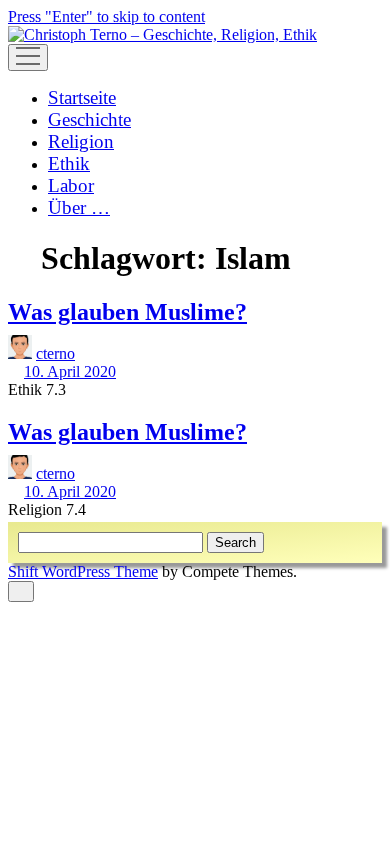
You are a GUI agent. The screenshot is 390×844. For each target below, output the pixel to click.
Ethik (69, 163)
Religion (81, 141)
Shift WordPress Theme (83, 571)
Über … (79, 207)
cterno (55, 353)
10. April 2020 (70, 371)
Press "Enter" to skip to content (106, 16)
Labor (71, 185)
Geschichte (89, 119)
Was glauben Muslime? (127, 312)
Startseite (82, 97)
